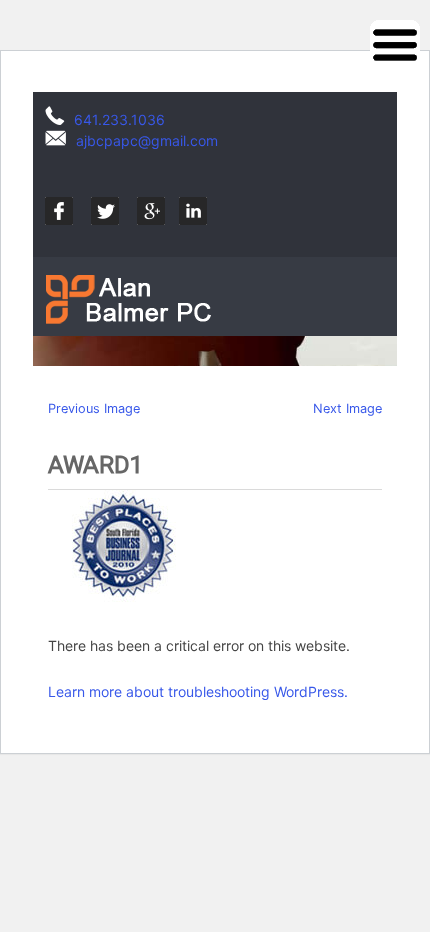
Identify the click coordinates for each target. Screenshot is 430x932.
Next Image (347, 408)
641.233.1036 (119, 119)
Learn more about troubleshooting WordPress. (198, 691)
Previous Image (94, 408)
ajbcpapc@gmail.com (147, 140)
